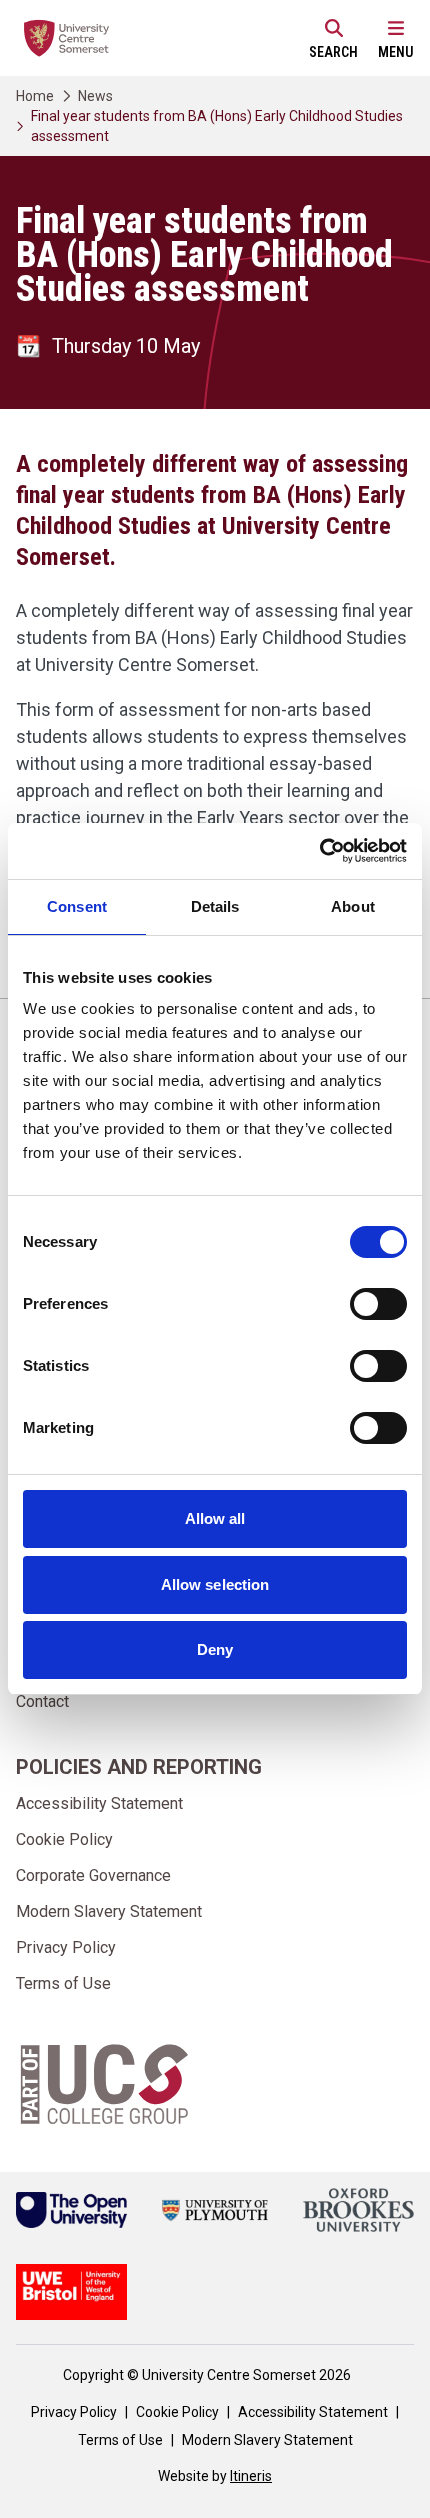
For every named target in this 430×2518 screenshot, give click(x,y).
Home (35, 96)
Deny (215, 1649)
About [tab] (353, 906)
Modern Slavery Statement (109, 1911)
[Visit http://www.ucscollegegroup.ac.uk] (104, 2084)
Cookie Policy (64, 1839)
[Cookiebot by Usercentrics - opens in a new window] (319, 851)
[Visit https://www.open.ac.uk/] (71, 2210)
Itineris (251, 2476)
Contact (42, 1701)
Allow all (215, 1518)
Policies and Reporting (139, 1767)
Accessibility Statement (99, 1803)
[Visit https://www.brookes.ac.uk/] (358, 2210)
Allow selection (215, 1584)
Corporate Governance (93, 1875)
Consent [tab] (77, 906)
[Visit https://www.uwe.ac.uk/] (71, 2292)
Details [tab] (215, 906)
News (95, 96)
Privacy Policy (66, 1947)
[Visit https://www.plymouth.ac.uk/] (214, 2210)
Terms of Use (63, 1983)
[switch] (378, 1304)
